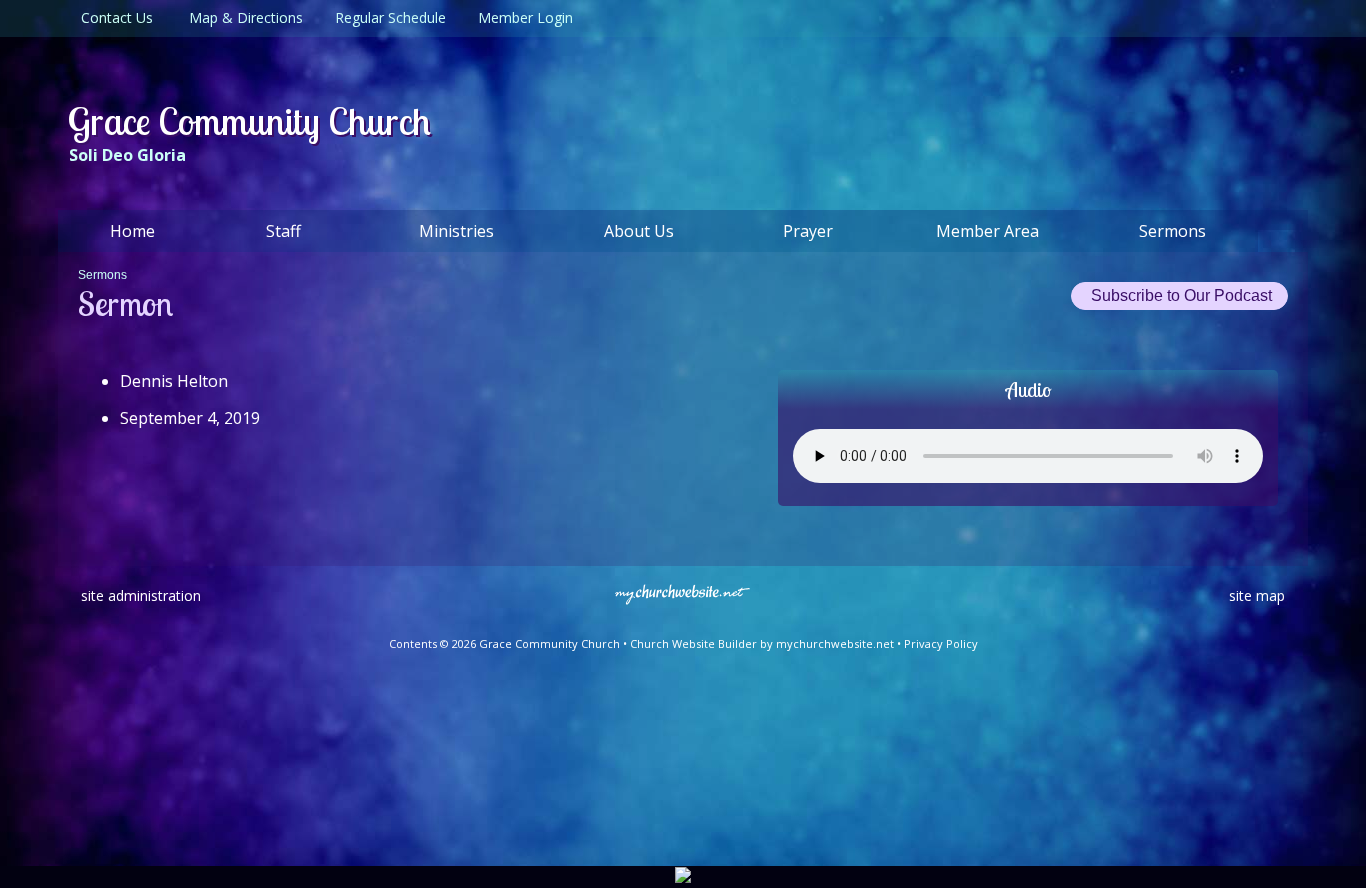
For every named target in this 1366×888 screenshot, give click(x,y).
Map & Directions (242, 17)
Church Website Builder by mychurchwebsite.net (762, 643)
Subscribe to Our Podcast (1179, 295)
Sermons (102, 275)
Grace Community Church (249, 121)
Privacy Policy (941, 643)
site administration (141, 595)
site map (1257, 595)
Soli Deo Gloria (127, 155)
